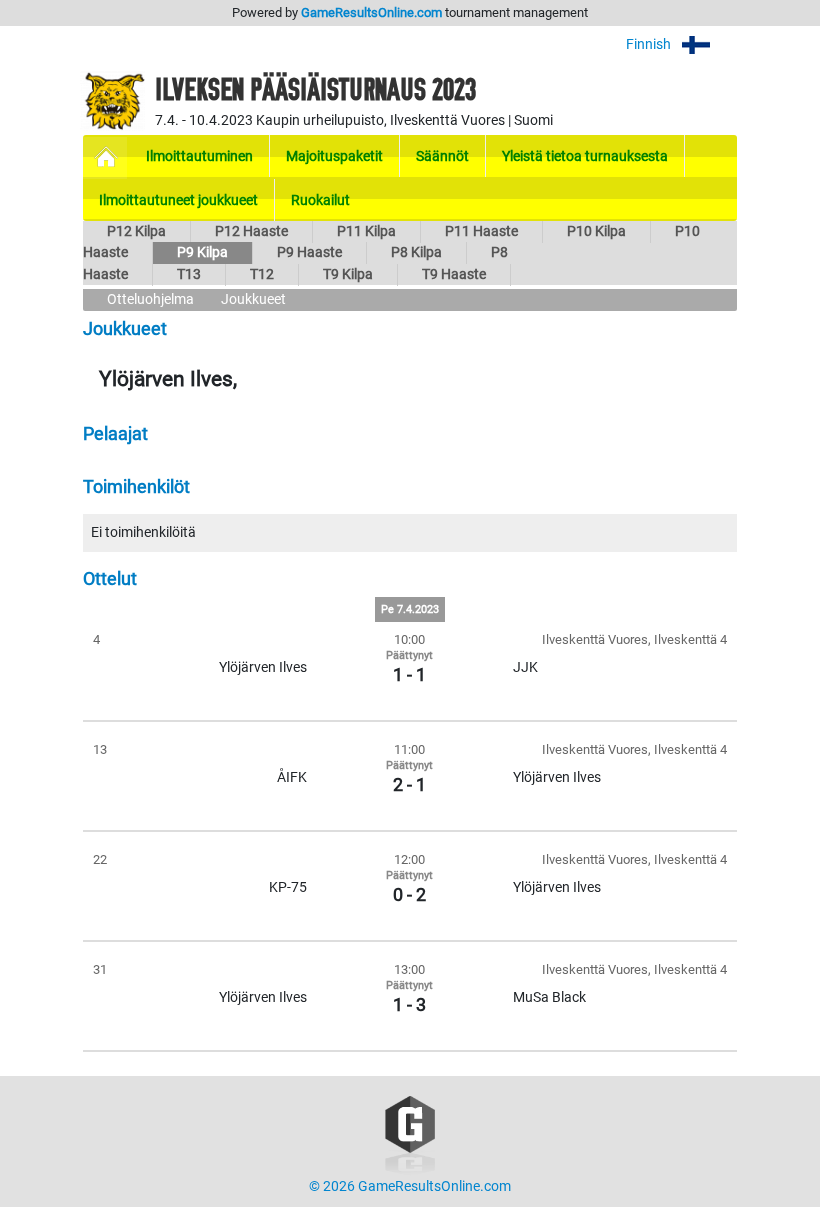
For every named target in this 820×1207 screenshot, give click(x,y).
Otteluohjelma (150, 299)
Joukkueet (253, 299)
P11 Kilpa (366, 231)
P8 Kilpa (416, 252)
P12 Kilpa (136, 231)
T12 (262, 274)
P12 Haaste (251, 231)
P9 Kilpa (202, 252)
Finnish (650, 44)
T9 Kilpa (348, 274)
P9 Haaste (309, 252)
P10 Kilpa (596, 231)
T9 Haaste (454, 274)
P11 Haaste (481, 231)
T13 (189, 274)
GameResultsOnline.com (371, 12)
